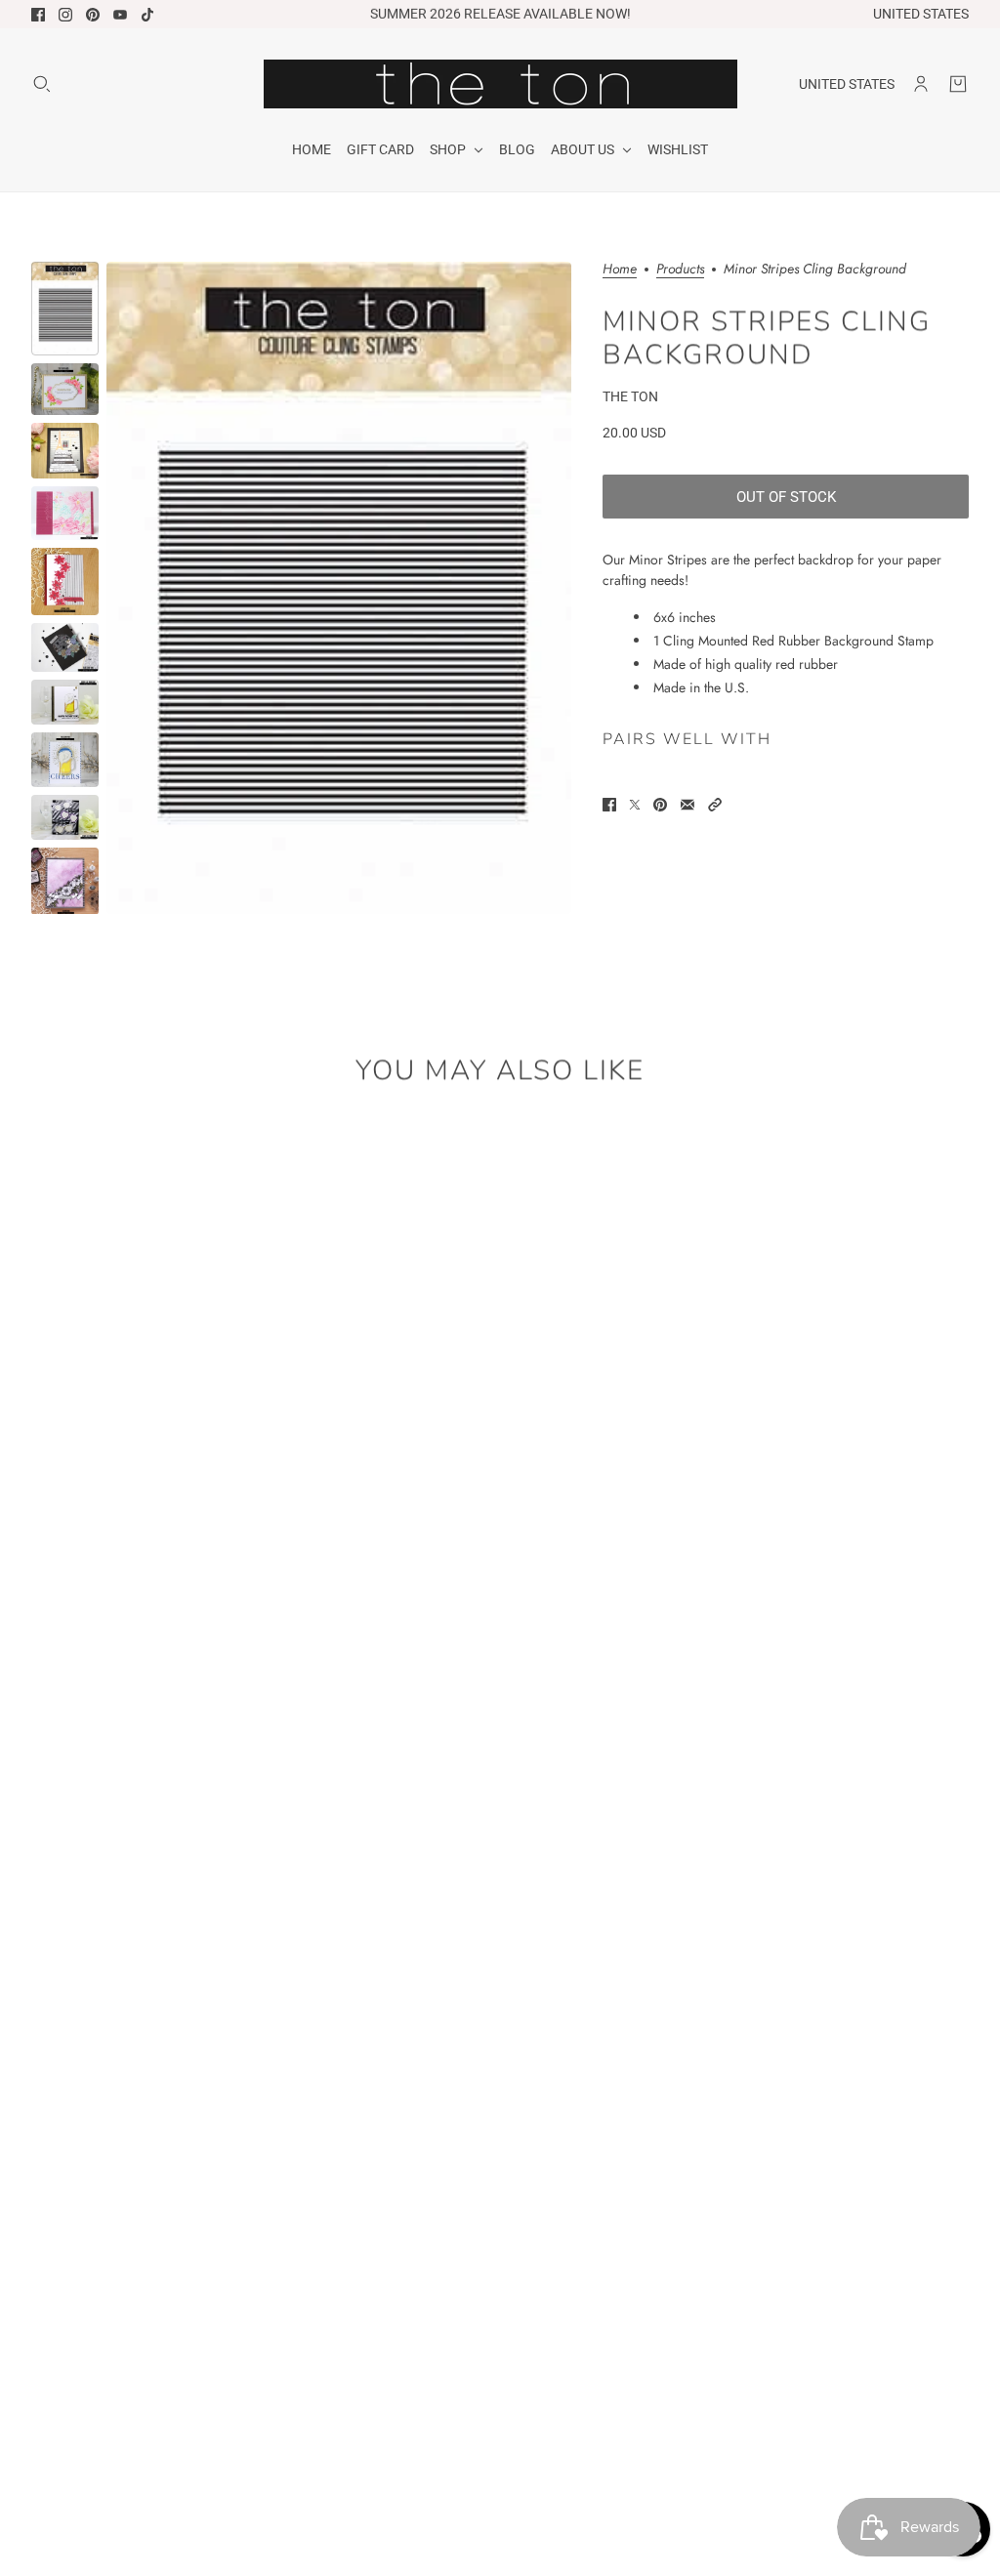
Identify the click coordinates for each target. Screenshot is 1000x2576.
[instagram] (65, 15)
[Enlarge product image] (339, 588)
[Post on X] (635, 805)
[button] (715, 805)
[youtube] (120, 15)
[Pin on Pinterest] (660, 805)
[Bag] (958, 84)
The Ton (630, 396)
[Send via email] (687, 805)
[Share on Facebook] (609, 805)
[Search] (42, 84)
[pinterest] (93, 15)
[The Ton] (500, 84)
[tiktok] (147, 15)
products (680, 270)
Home (620, 270)
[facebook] (38, 15)
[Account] (921, 84)
